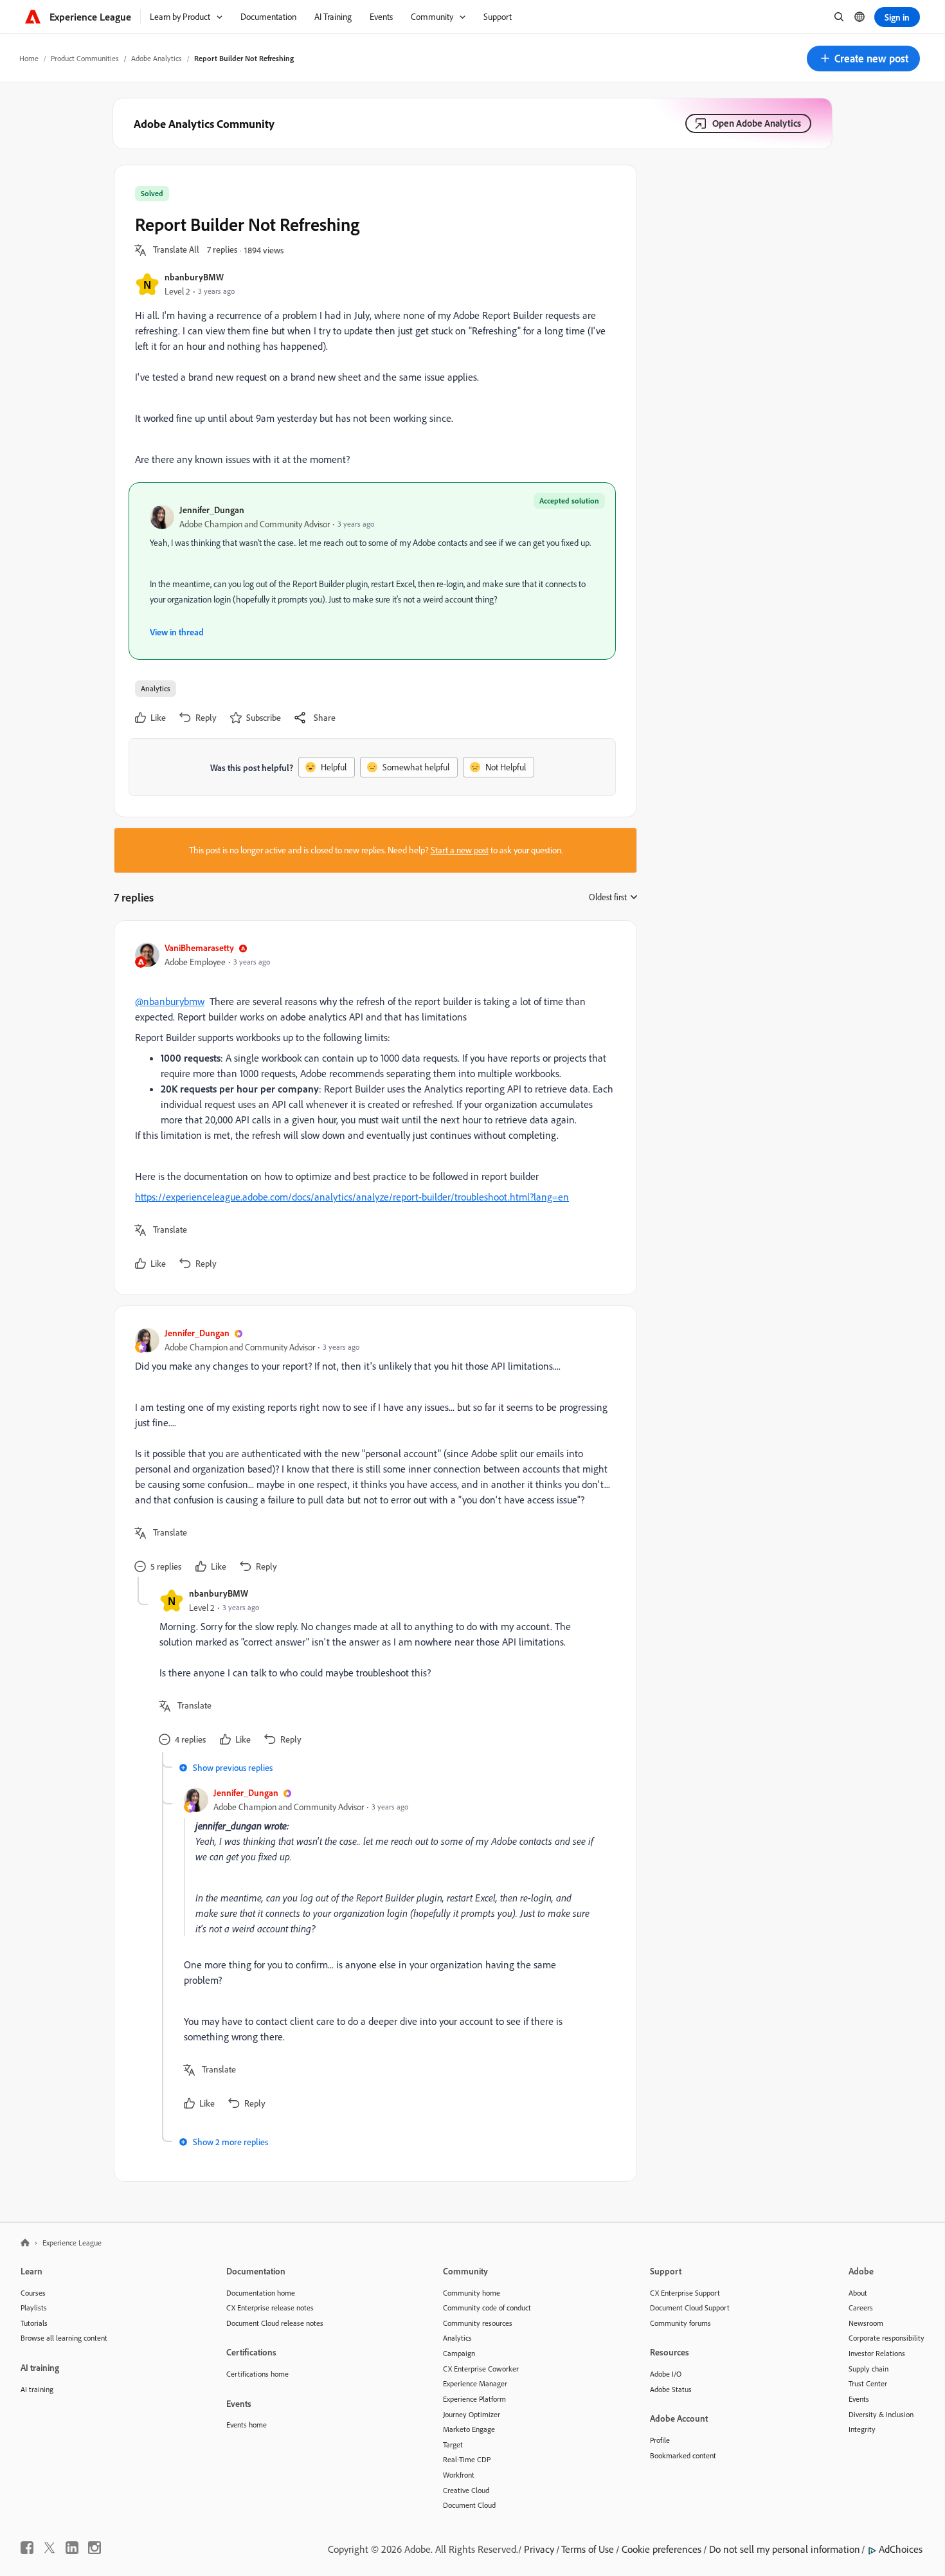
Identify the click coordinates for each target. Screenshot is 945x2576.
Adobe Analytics (157, 58)
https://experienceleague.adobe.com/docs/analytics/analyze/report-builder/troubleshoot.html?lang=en (352, 1197)
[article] (372, 1108)
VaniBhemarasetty (199, 948)
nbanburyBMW (194, 277)
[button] (863, 59)
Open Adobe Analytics (757, 123)
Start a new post (460, 850)
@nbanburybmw (170, 1001)
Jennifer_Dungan (212, 510)
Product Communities (85, 58)
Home (29, 58)
